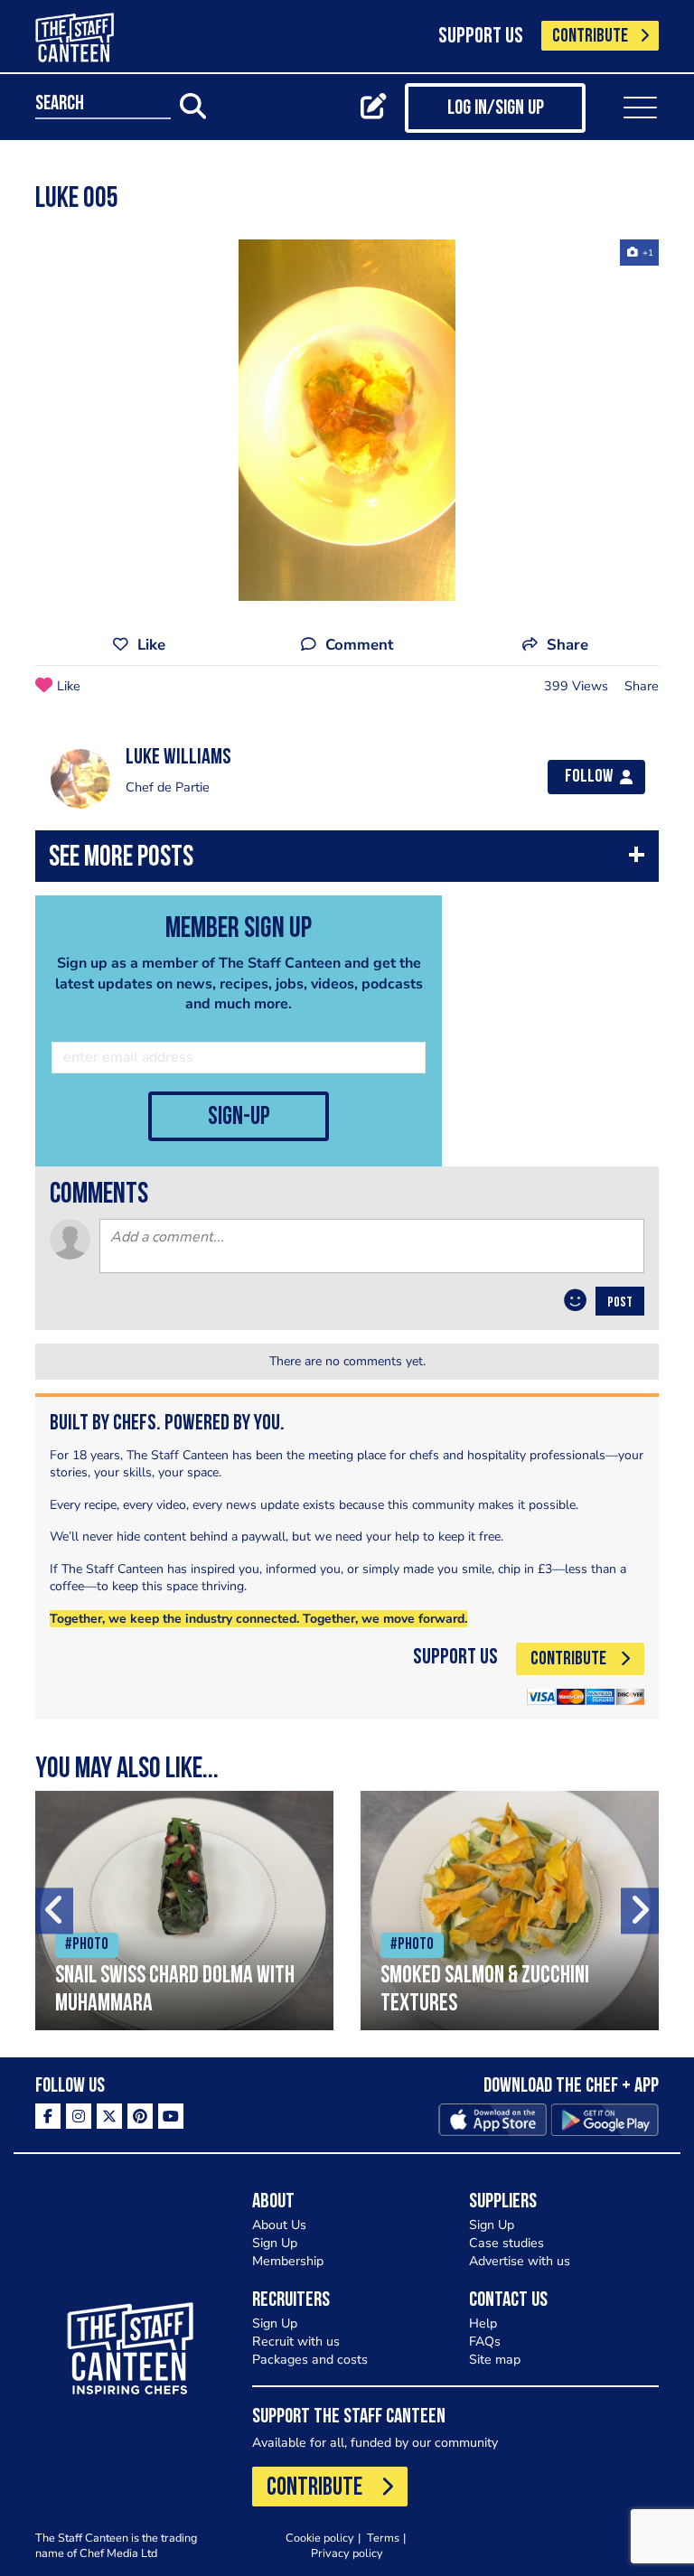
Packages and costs (310, 2360)
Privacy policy (347, 2553)
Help (483, 2323)
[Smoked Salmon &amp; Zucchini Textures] (510, 1911)
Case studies (506, 2243)
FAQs (485, 2342)
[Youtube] (171, 2116)
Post (620, 1303)
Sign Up (275, 2243)
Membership (288, 2261)
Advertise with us (520, 2261)
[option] (347, 420)
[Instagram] (79, 2116)
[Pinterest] (140, 2116)
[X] (109, 2116)
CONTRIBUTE (590, 37)
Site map (495, 2360)
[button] (347, 861)
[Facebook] (48, 2116)
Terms (383, 2538)
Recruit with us (296, 2342)
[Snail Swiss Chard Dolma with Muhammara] (184, 1911)
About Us (279, 2225)
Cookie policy (320, 2538)
